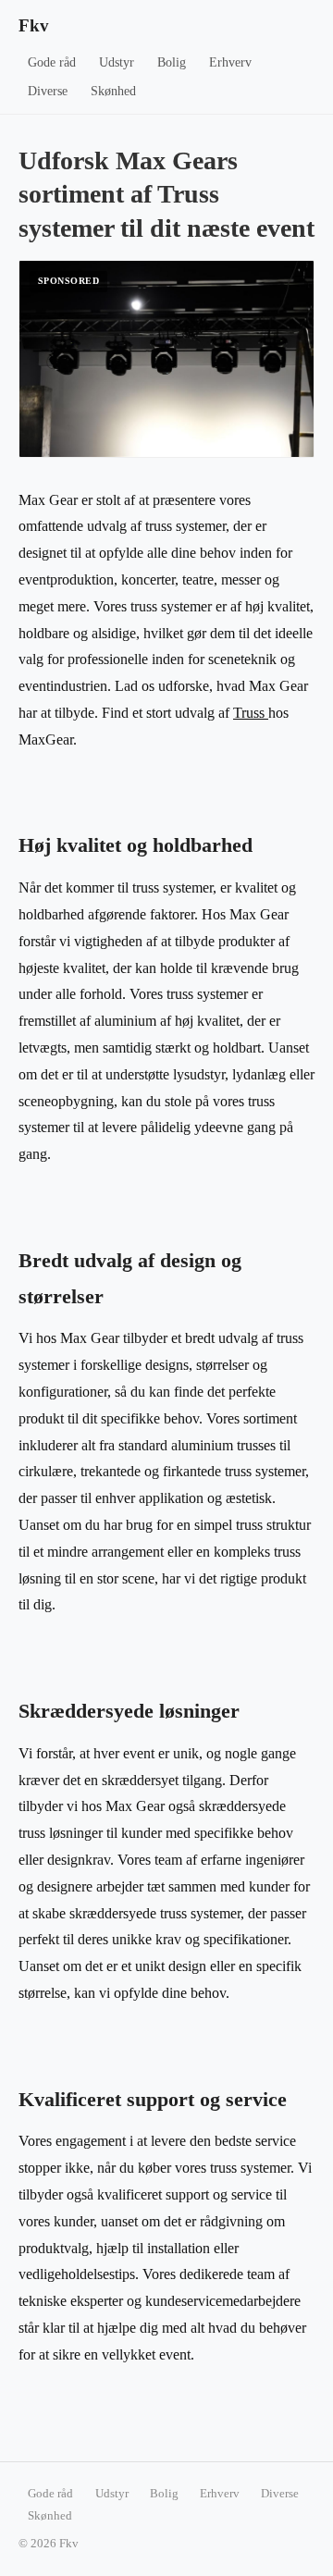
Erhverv (230, 62)
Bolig (172, 62)
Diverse (48, 91)
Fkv (34, 25)
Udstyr (117, 62)
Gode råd (52, 62)
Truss (251, 713)
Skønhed (113, 91)
